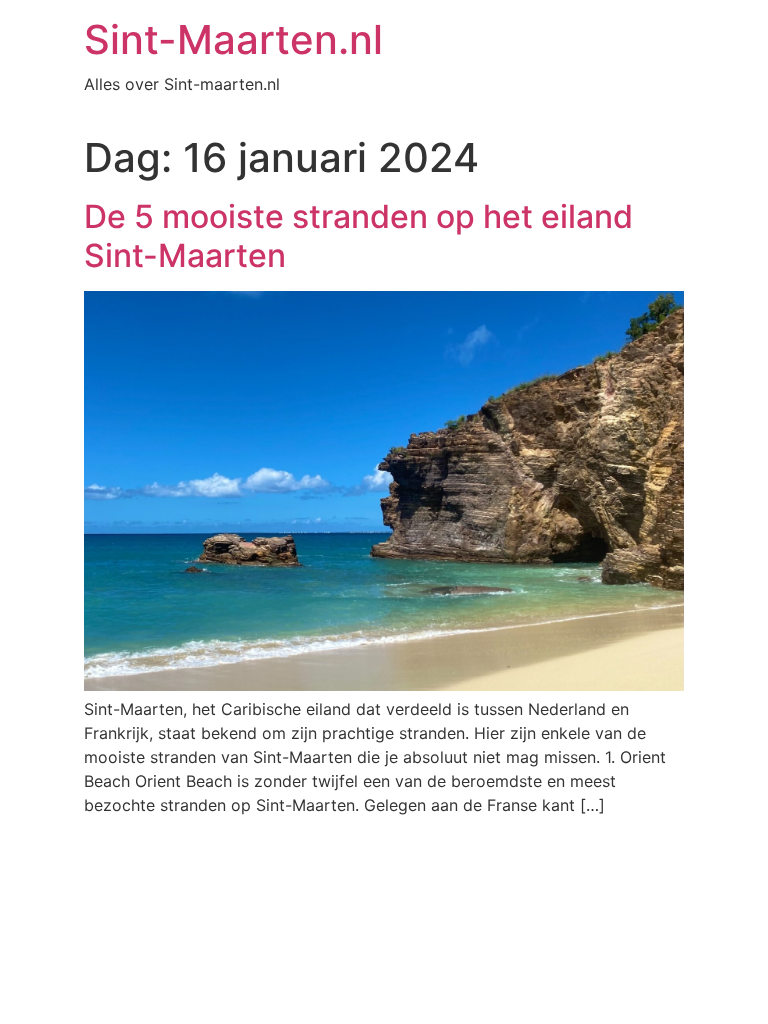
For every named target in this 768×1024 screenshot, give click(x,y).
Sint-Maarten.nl (233, 39)
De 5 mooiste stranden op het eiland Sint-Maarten (358, 235)
